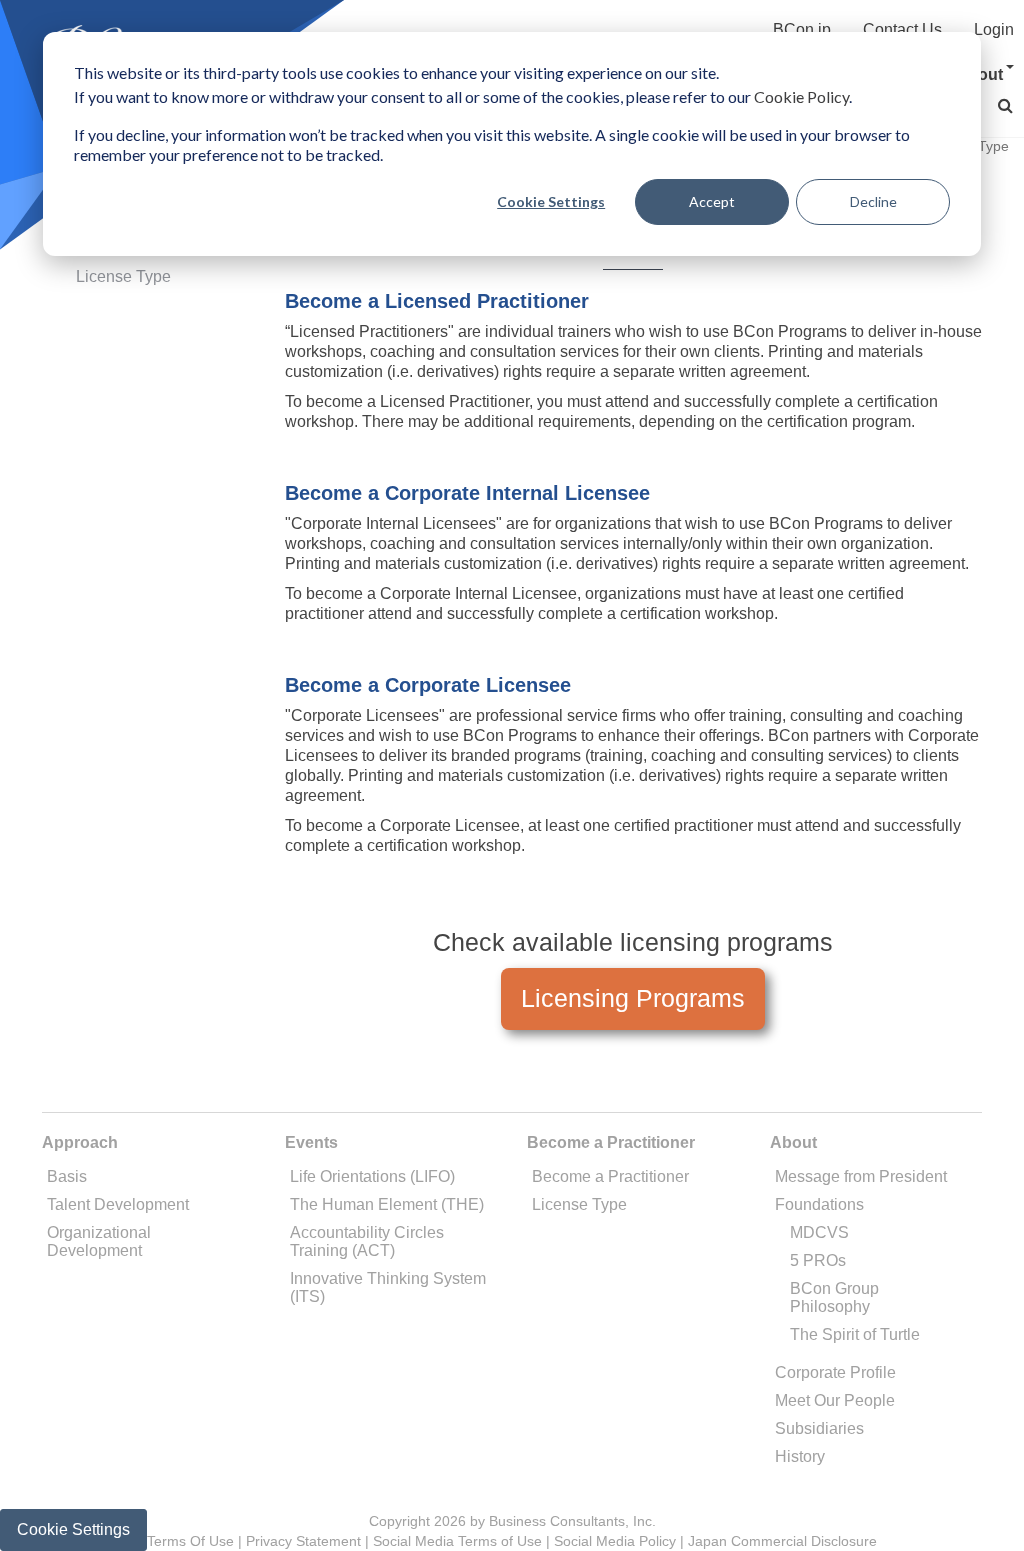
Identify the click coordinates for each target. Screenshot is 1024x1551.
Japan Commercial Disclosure (782, 1541)
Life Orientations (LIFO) (372, 1176)
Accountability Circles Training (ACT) (367, 1241)
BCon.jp (802, 29)
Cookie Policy (801, 96)
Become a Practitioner (610, 1176)
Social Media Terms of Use (457, 1541)
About (979, 74)
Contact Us (902, 29)
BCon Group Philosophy (834, 1297)
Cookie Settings (551, 201)
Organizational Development (99, 1241)
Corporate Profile (835, 1372)
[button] (1005, 106)
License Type (123, 276)
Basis (67, 1176)
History (800, 1456)
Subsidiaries (819, 1428)
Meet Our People (835, 1400)
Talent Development (118, 1204)
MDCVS (819, 1232)
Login (994, 29)
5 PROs (818, 1260)
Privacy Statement (303, 1541)
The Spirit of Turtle (855, 1334)
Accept (712, 201)
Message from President (861, 1176)
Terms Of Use (190, 1541)
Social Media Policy (615, 1541)
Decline (873, 201)
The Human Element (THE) (387, 1204)
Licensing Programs (633, 998)
